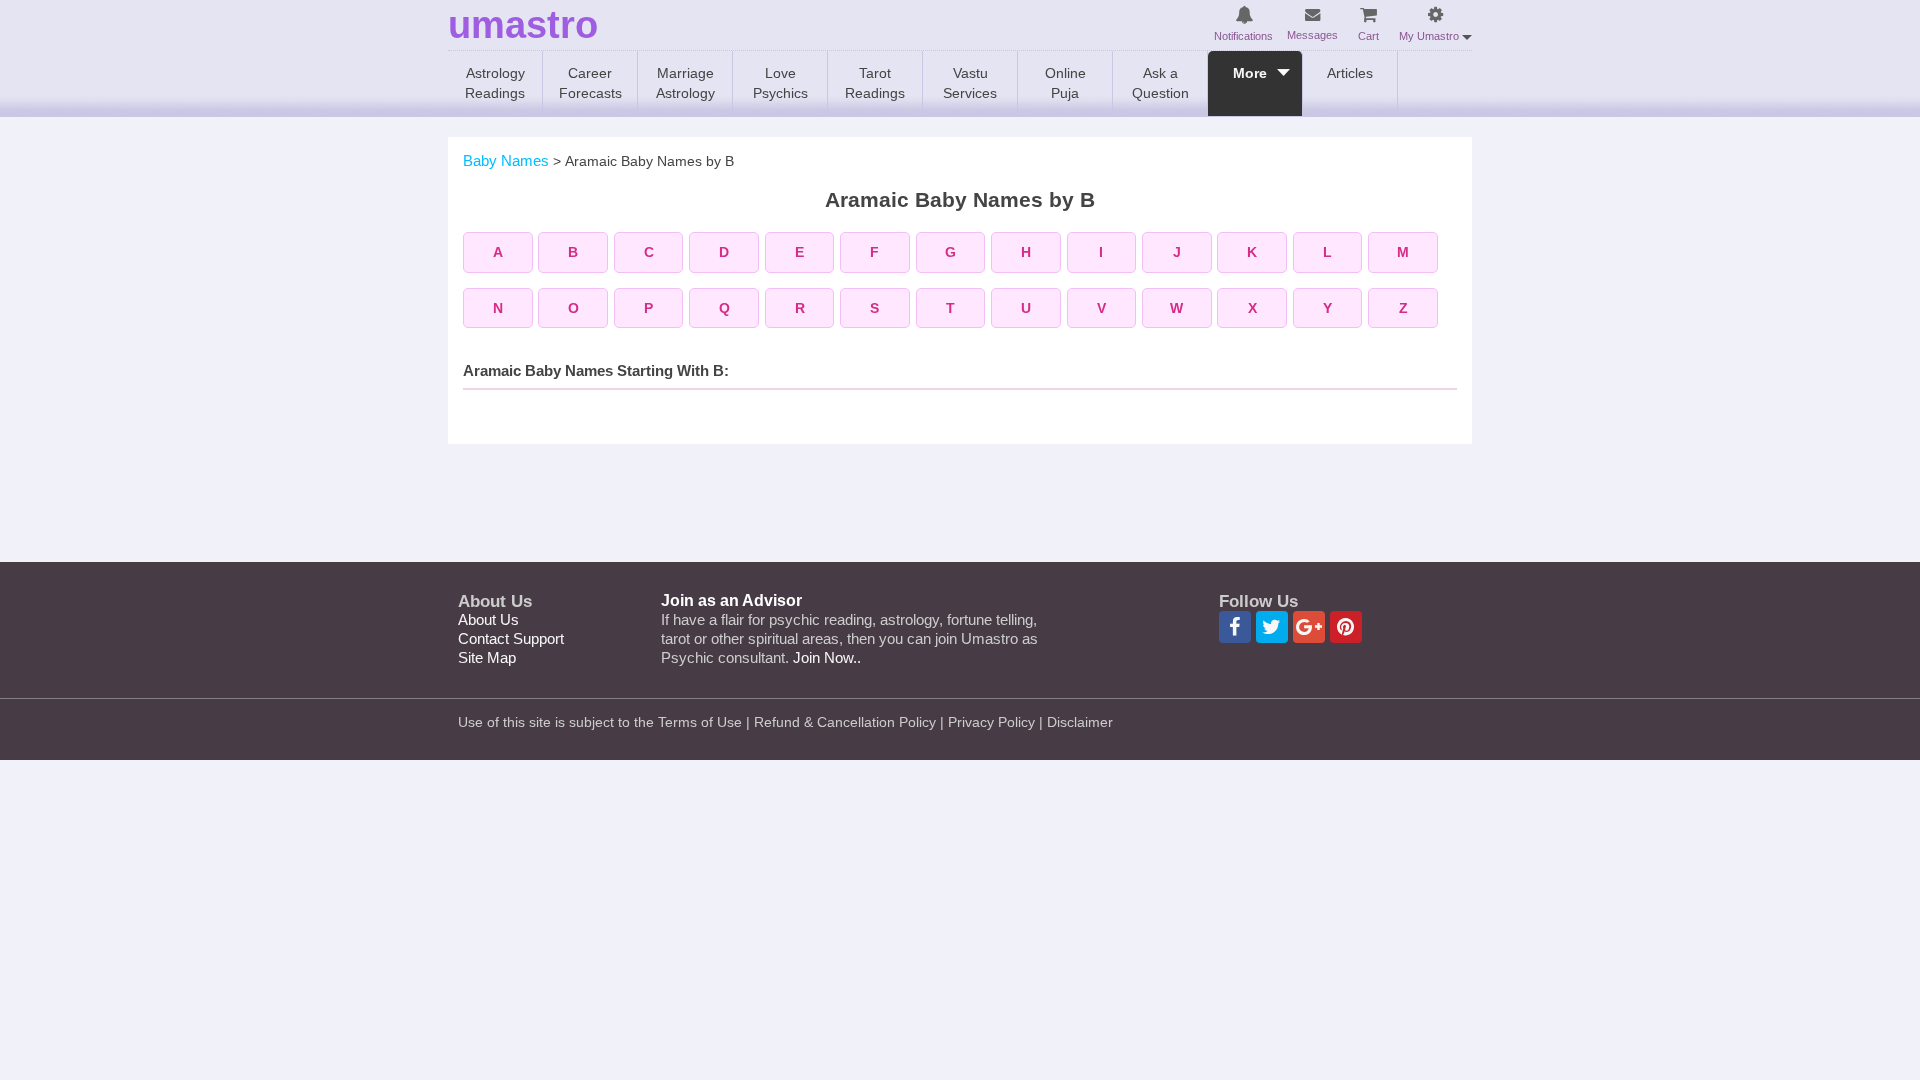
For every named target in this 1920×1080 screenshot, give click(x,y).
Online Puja (1065, 83)
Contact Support (511, 638)
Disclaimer (1080, 722)
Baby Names (506, 160)
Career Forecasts (590, 83)
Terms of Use (700, 722)
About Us (488, 619)
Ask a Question (1160, 83)
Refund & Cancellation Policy (845, 722)
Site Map (487, 657)
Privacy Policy (991, 722)
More (1250, 73)
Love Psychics (780, 83)
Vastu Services (970, 83)
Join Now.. (827, 657)
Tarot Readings (875, 83)
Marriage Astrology (685, 83)
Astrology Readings (495, 83)
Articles (1350, 73)
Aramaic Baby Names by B (649, 161)
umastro (523, 25)
